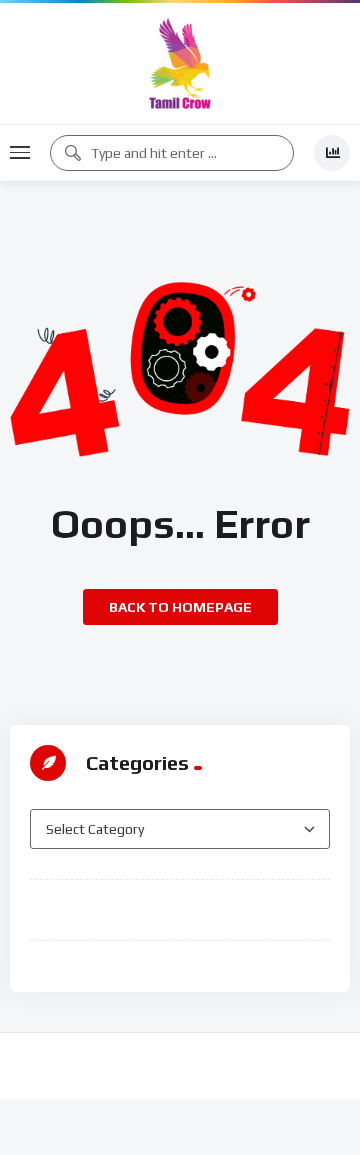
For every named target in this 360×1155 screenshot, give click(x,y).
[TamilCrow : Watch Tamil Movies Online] (180, 63)
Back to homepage (180, 607)
